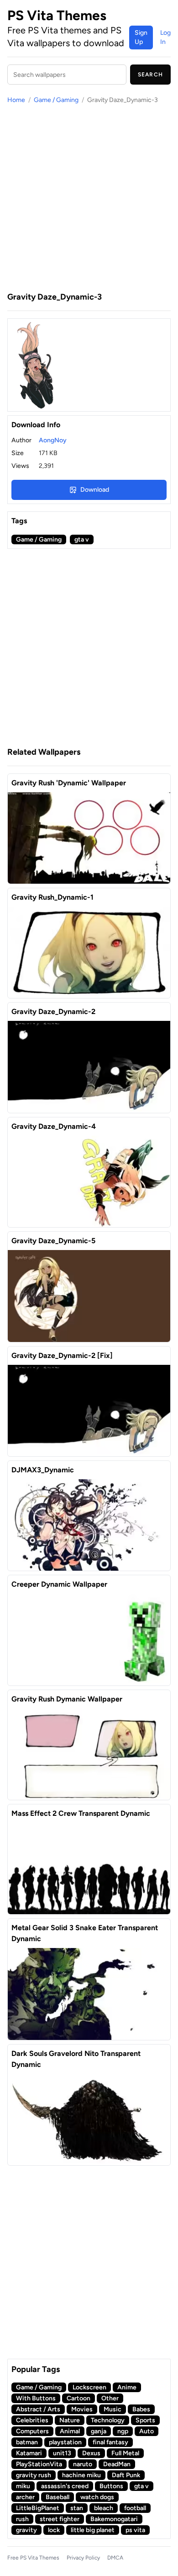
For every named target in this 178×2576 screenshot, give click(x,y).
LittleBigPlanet (38, 2508)
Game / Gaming (56, 100)
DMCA (115, 2558)
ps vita (135, 2530)
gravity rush (34, 2475)
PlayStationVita (39, 2464)
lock (54, 2530)
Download (95, 490)
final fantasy (110, 2442)
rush (22, 2519)
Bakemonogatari (114, 2519)
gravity (26, 2530)
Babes (141, 2409)
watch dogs (97, 2497)
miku (23, 2486)
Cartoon (79, 2398)
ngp (123, 2431)
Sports (145, 2420)
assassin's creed (65, 2486)
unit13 (62, 2453)
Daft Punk (126, 2475)
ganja (99, 2431)
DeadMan (117, 2464)
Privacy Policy (83, 2558)
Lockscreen (89, 2387)
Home (16, 100)
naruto (83, 2464)
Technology (108, 2420)
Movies (82, 2409)
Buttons (111, 2486)
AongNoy (53, 440)
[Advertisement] (89, 198)
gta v (82, 539)
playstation (65, 2442)
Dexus (91, 2453)
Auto (147, 2431)
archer (25, 2497)
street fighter (60, 2519)
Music (113, 2409)
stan (77, 2508)
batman (27, 2442)
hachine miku (81, 2475)
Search (150, 75)
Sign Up (141, 37)
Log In (165, 37)
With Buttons (36, 2398)
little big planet (93, 2530)
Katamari (29, 2453)
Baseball (58, 2497)
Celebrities (32, 2420)
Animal (70, 2431)
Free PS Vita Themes (33, 2558)
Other (110, 2398)
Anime (127, 2387)
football (135, 2508)
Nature (70, 2420)
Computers (32, 2431)
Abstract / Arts (38, 2409)
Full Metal (125, 2453)
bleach (104, 2508)
